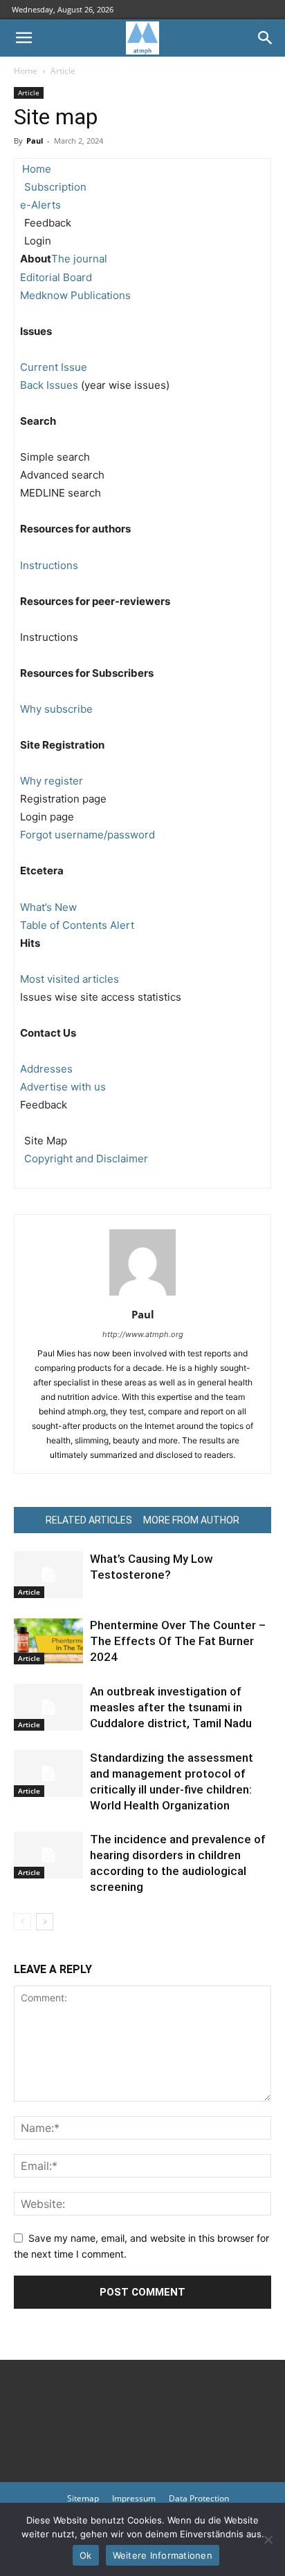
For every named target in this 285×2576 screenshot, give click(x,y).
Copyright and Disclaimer (86, 1159)
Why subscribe (56, 709)
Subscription (55, 187)
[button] (24, 38)
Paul (35, 141)
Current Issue (54, 367)
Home (26, 71)
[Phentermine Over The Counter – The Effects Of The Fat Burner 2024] (48, 1641)
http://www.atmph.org (143, 1334)
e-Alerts (40, 205)
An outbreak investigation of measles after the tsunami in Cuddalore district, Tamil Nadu (171, 1707)
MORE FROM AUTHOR (191, 1520)
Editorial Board (56, 277)
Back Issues (49, 385)
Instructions (49, 565)
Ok (86, 2555)
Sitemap (83, 2498)
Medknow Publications (75, 295)
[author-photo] (142, 1295)
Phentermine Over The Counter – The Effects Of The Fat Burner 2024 (178, 1641)
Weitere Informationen (163, 2555)
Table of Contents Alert (77, 925)
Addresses (46, 1069)
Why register (52, 781)
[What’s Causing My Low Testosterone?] (48, 1575)
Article (63, 71)
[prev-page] (22, 1922)
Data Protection (199, 2498)
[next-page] (45, 1922)
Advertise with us (63, 1087)
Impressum (134, 2498)
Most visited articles (70, 979)
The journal (79, 259)
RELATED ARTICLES (89, 1520)
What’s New (48, 907)
